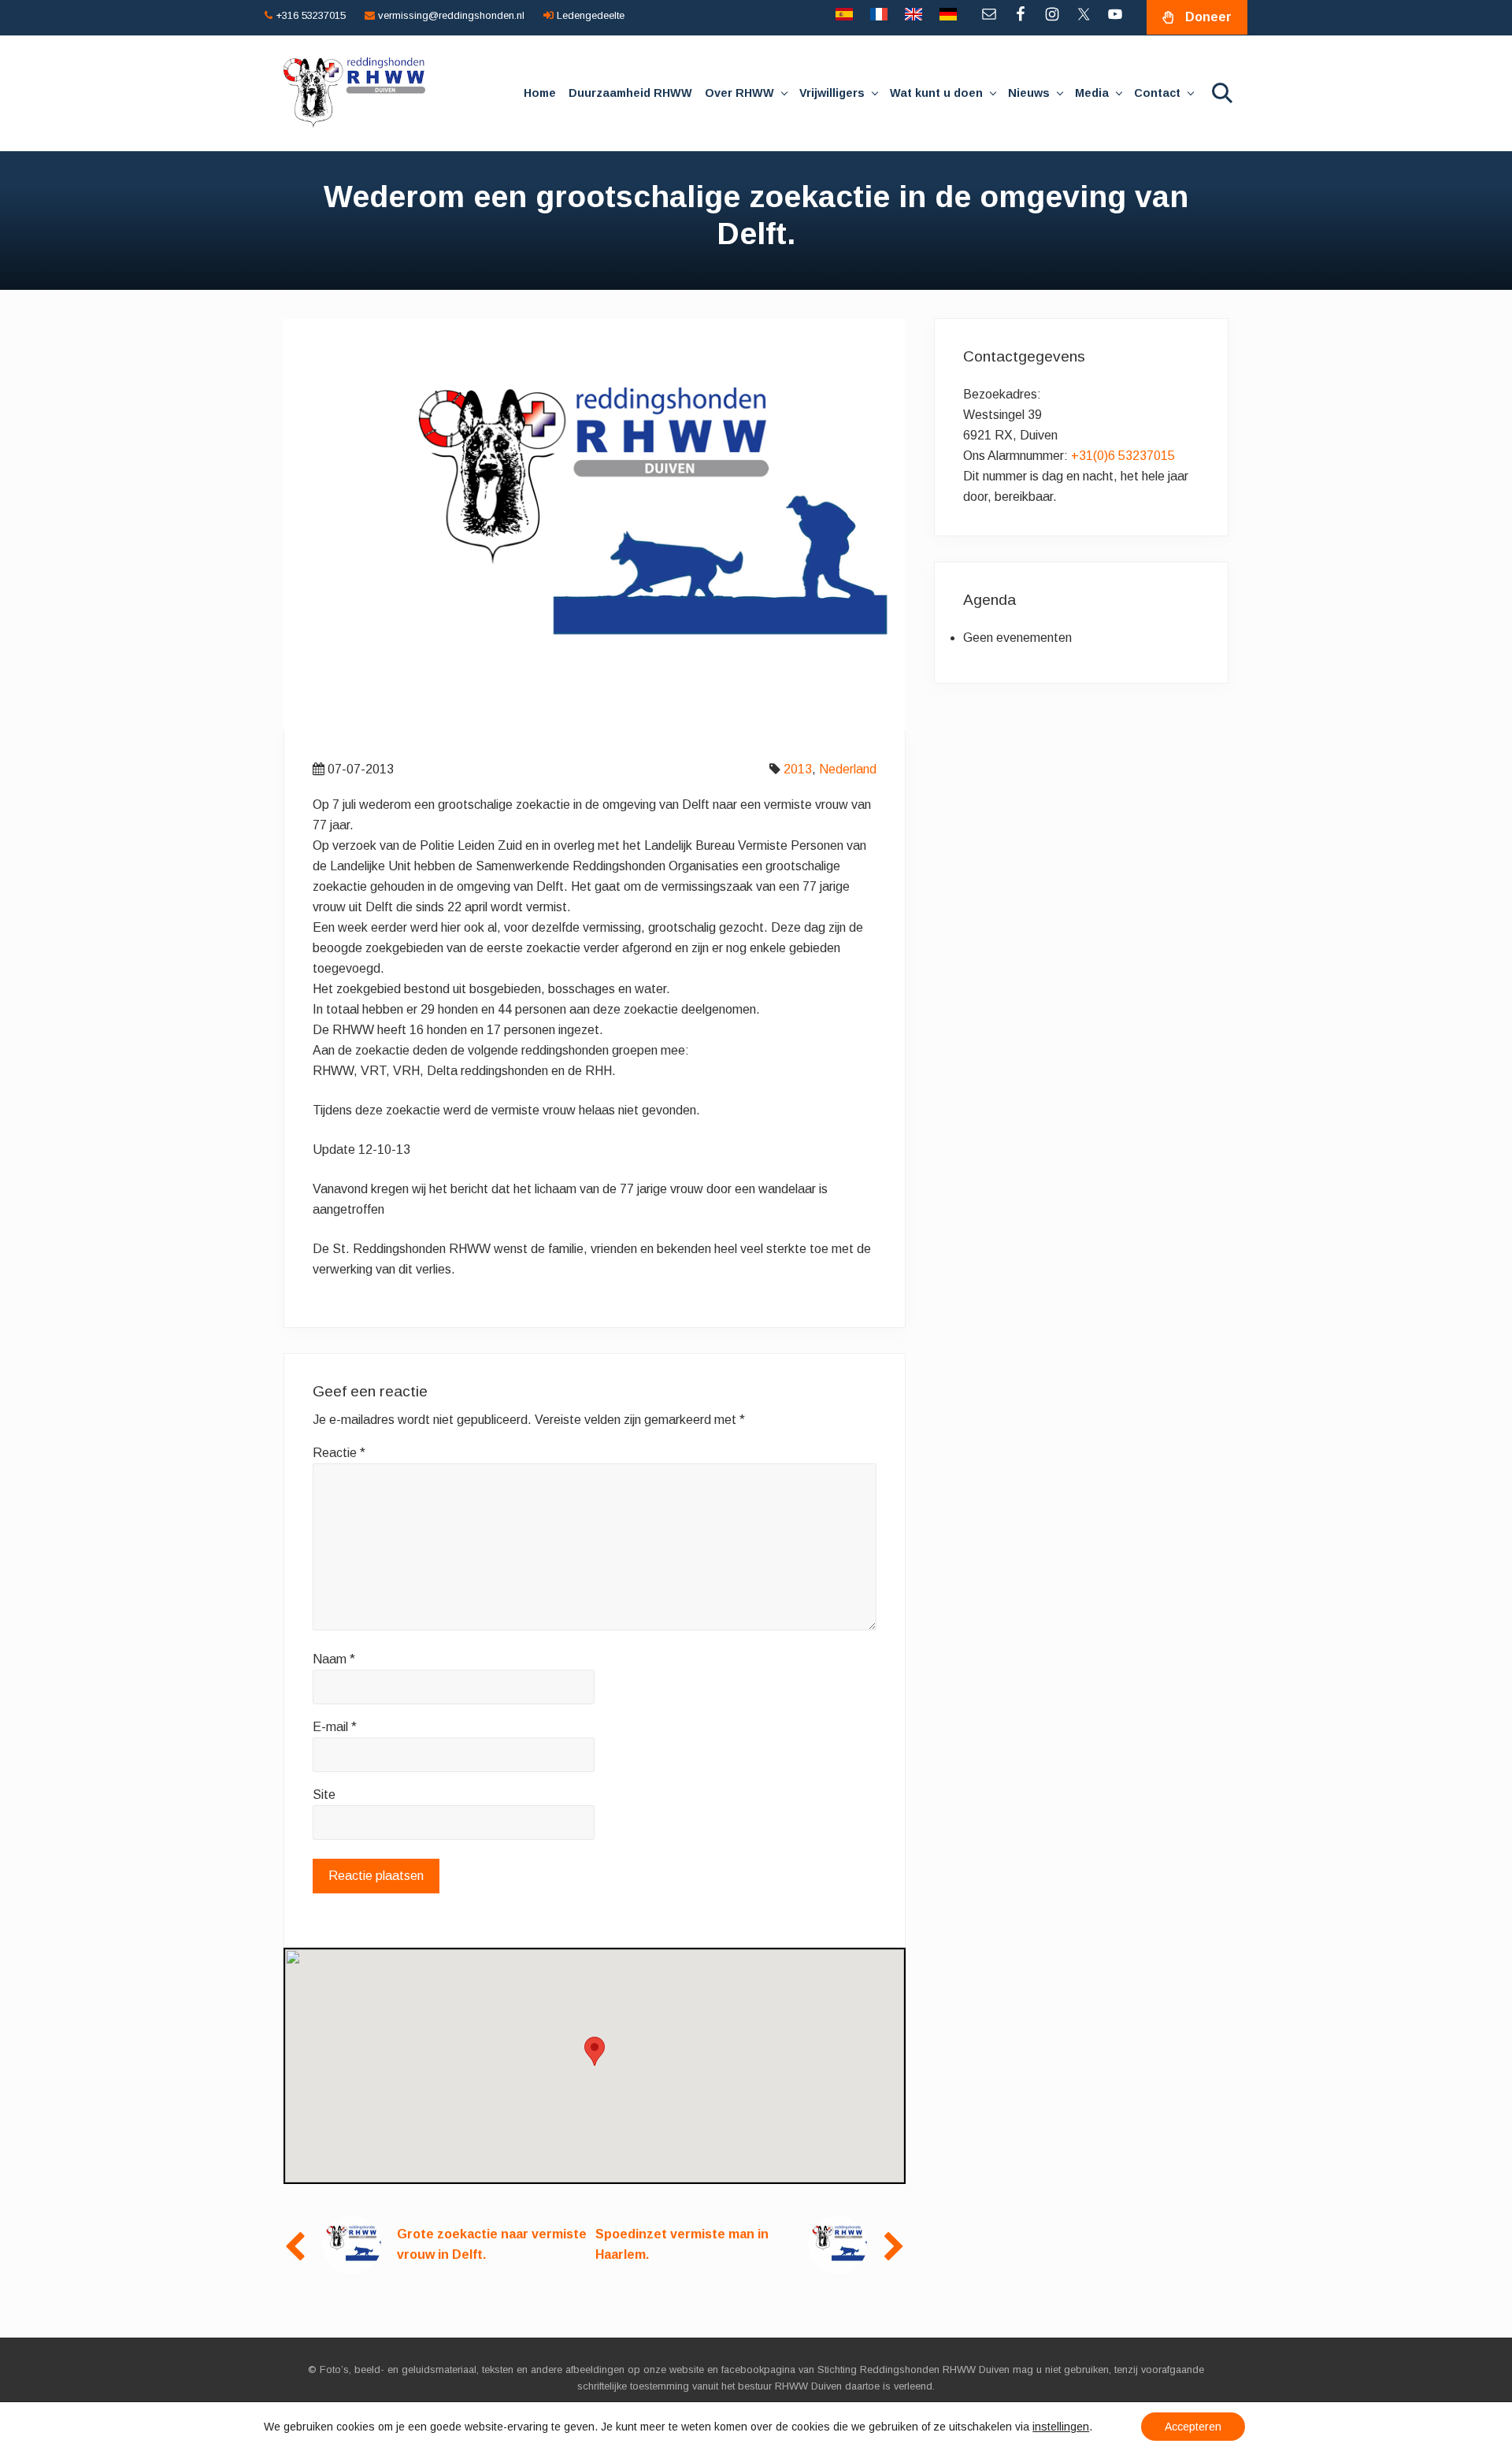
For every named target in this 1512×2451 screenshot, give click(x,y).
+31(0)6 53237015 (1123, 456)
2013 (798, 769)
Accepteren (1193, 2427)
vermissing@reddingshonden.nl (450, 15)
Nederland (848, 769)
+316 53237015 (309, 15)
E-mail (335, 1727)
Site (324, 1795)
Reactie (339, 1453)
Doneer (1208, 17)
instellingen (1061, 2427)
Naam (334, 1659)
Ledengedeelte (589, 15)
